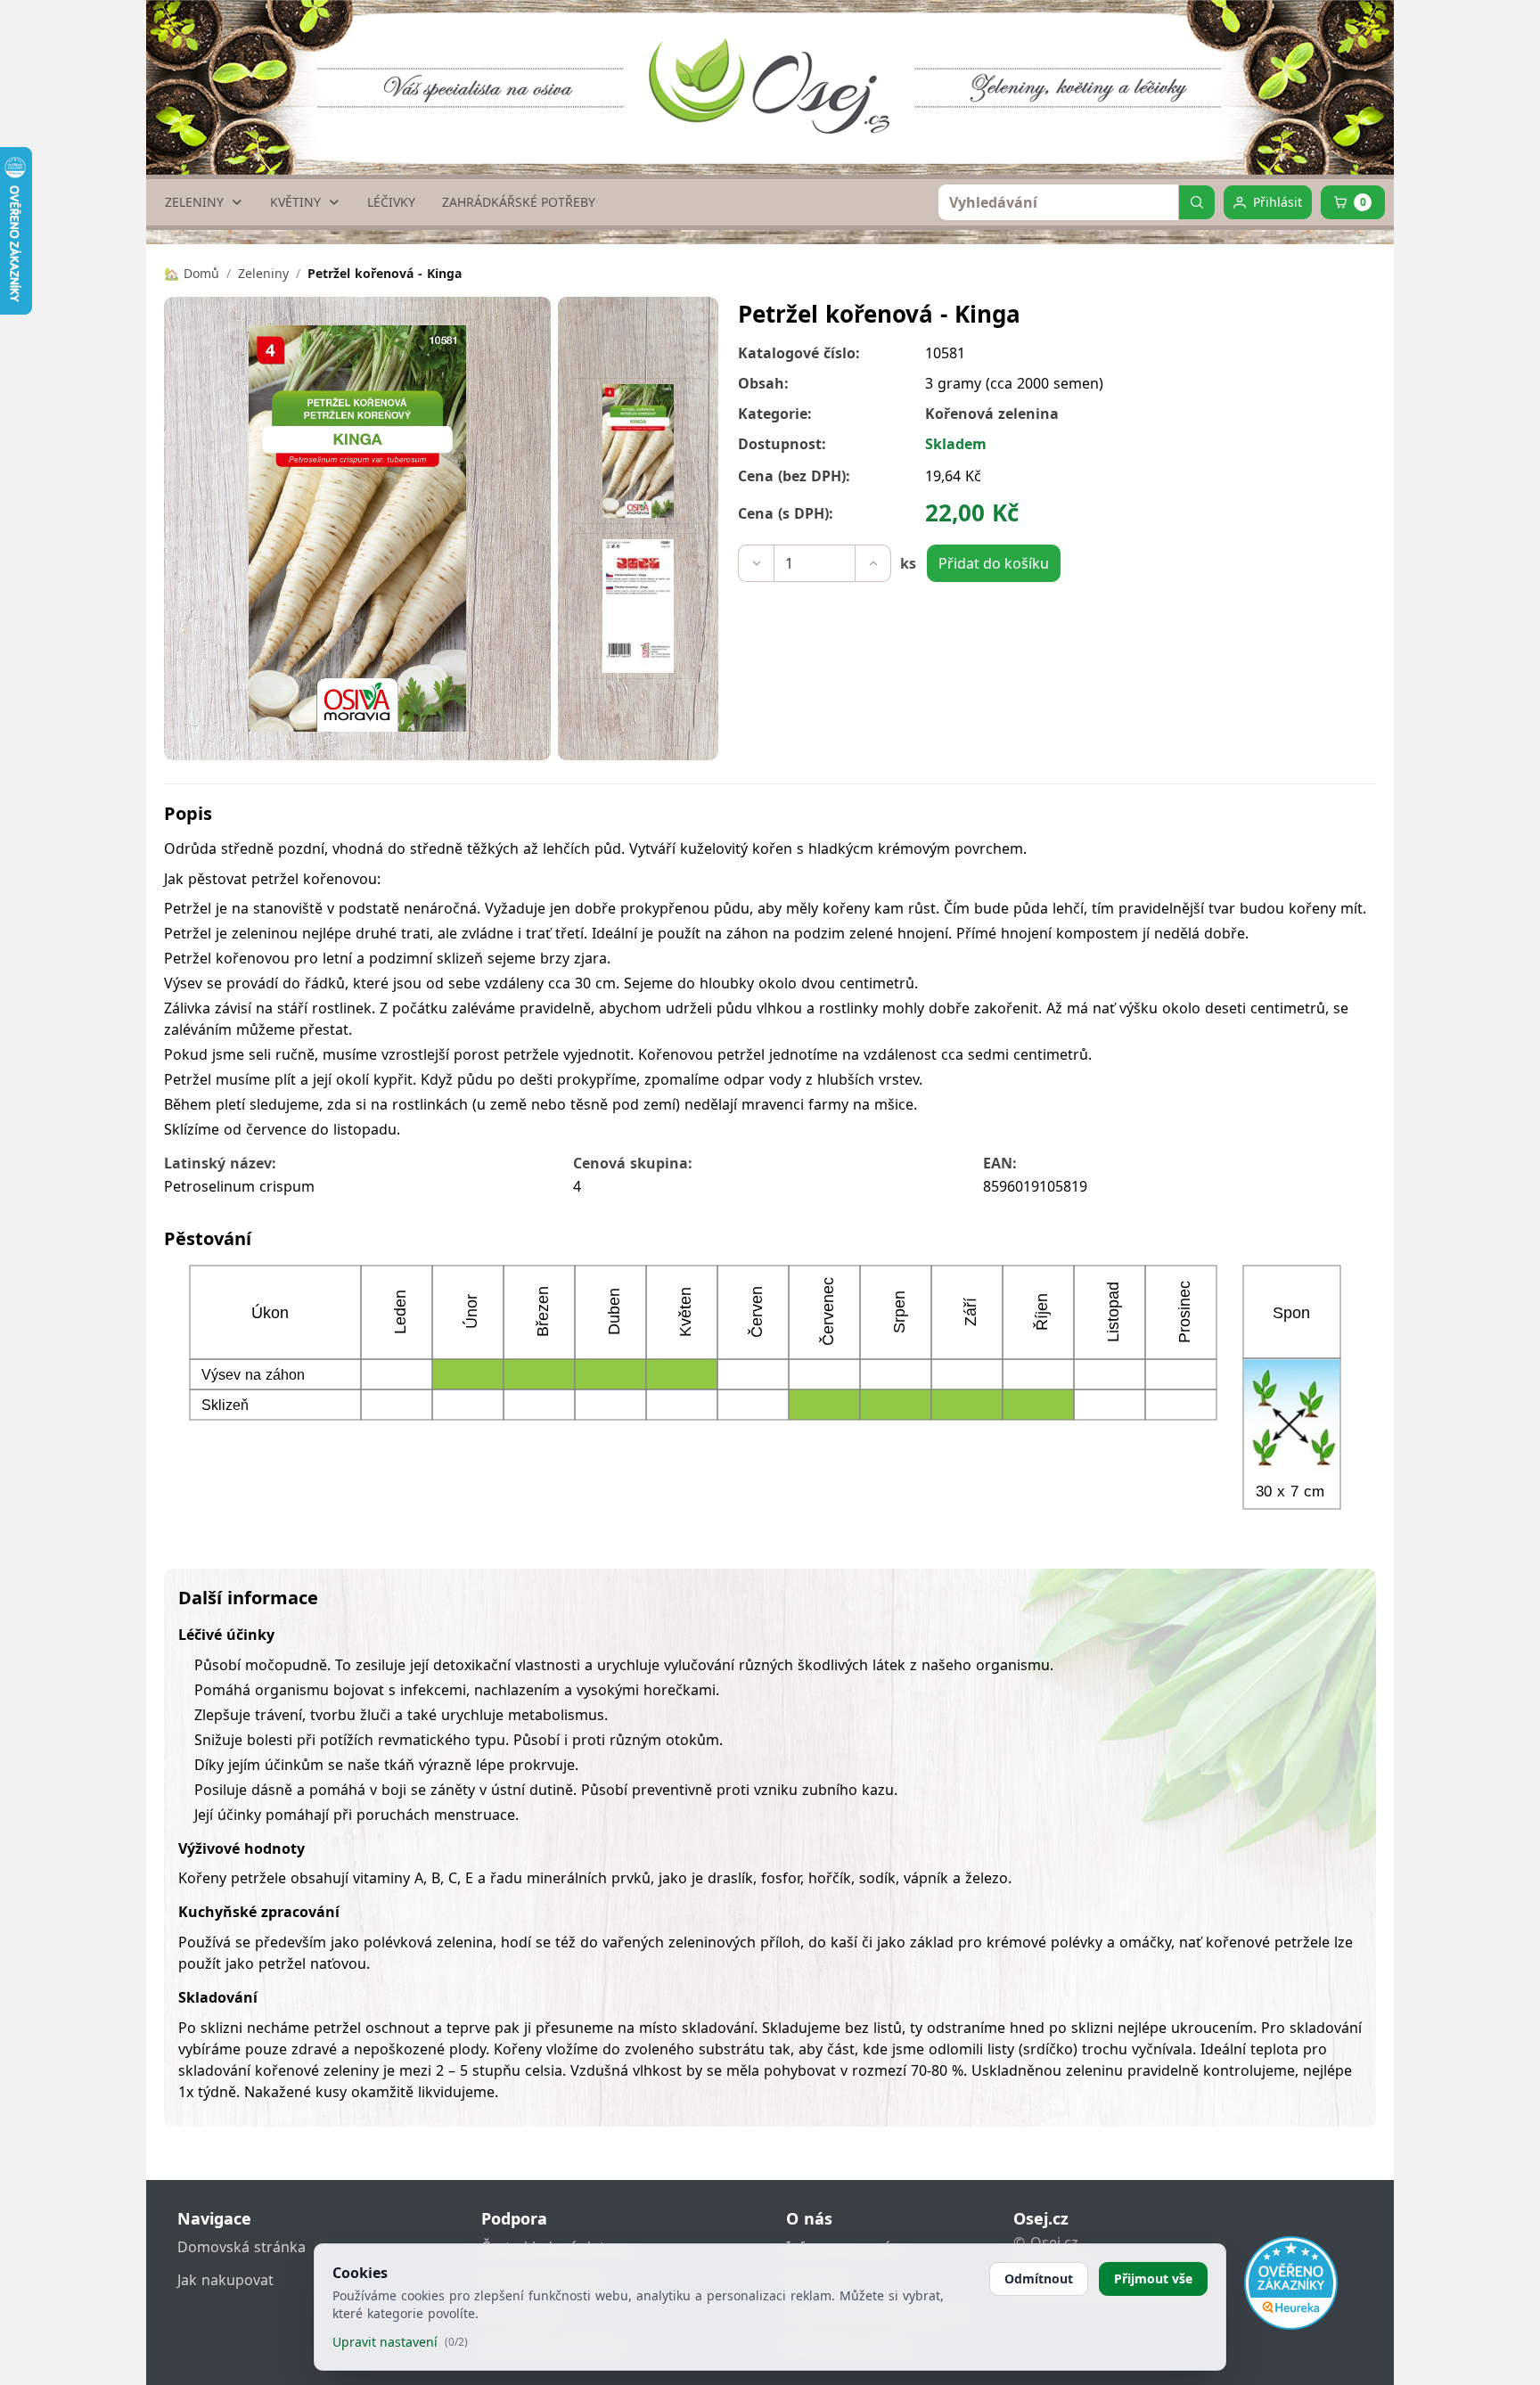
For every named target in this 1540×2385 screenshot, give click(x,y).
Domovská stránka (242, 2247)
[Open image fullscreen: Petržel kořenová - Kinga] (357, 529)
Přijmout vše (1153, 2278)
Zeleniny (263, 273)
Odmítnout (1039, 2278)
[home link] (777, 67)
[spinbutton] (815, 563)
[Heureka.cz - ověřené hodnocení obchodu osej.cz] (1291, 2283)
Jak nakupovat (225, 2280)
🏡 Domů (192, 273)
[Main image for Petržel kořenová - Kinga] (638, 451)
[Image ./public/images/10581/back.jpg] (638, 606)
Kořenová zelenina (992, 414)
